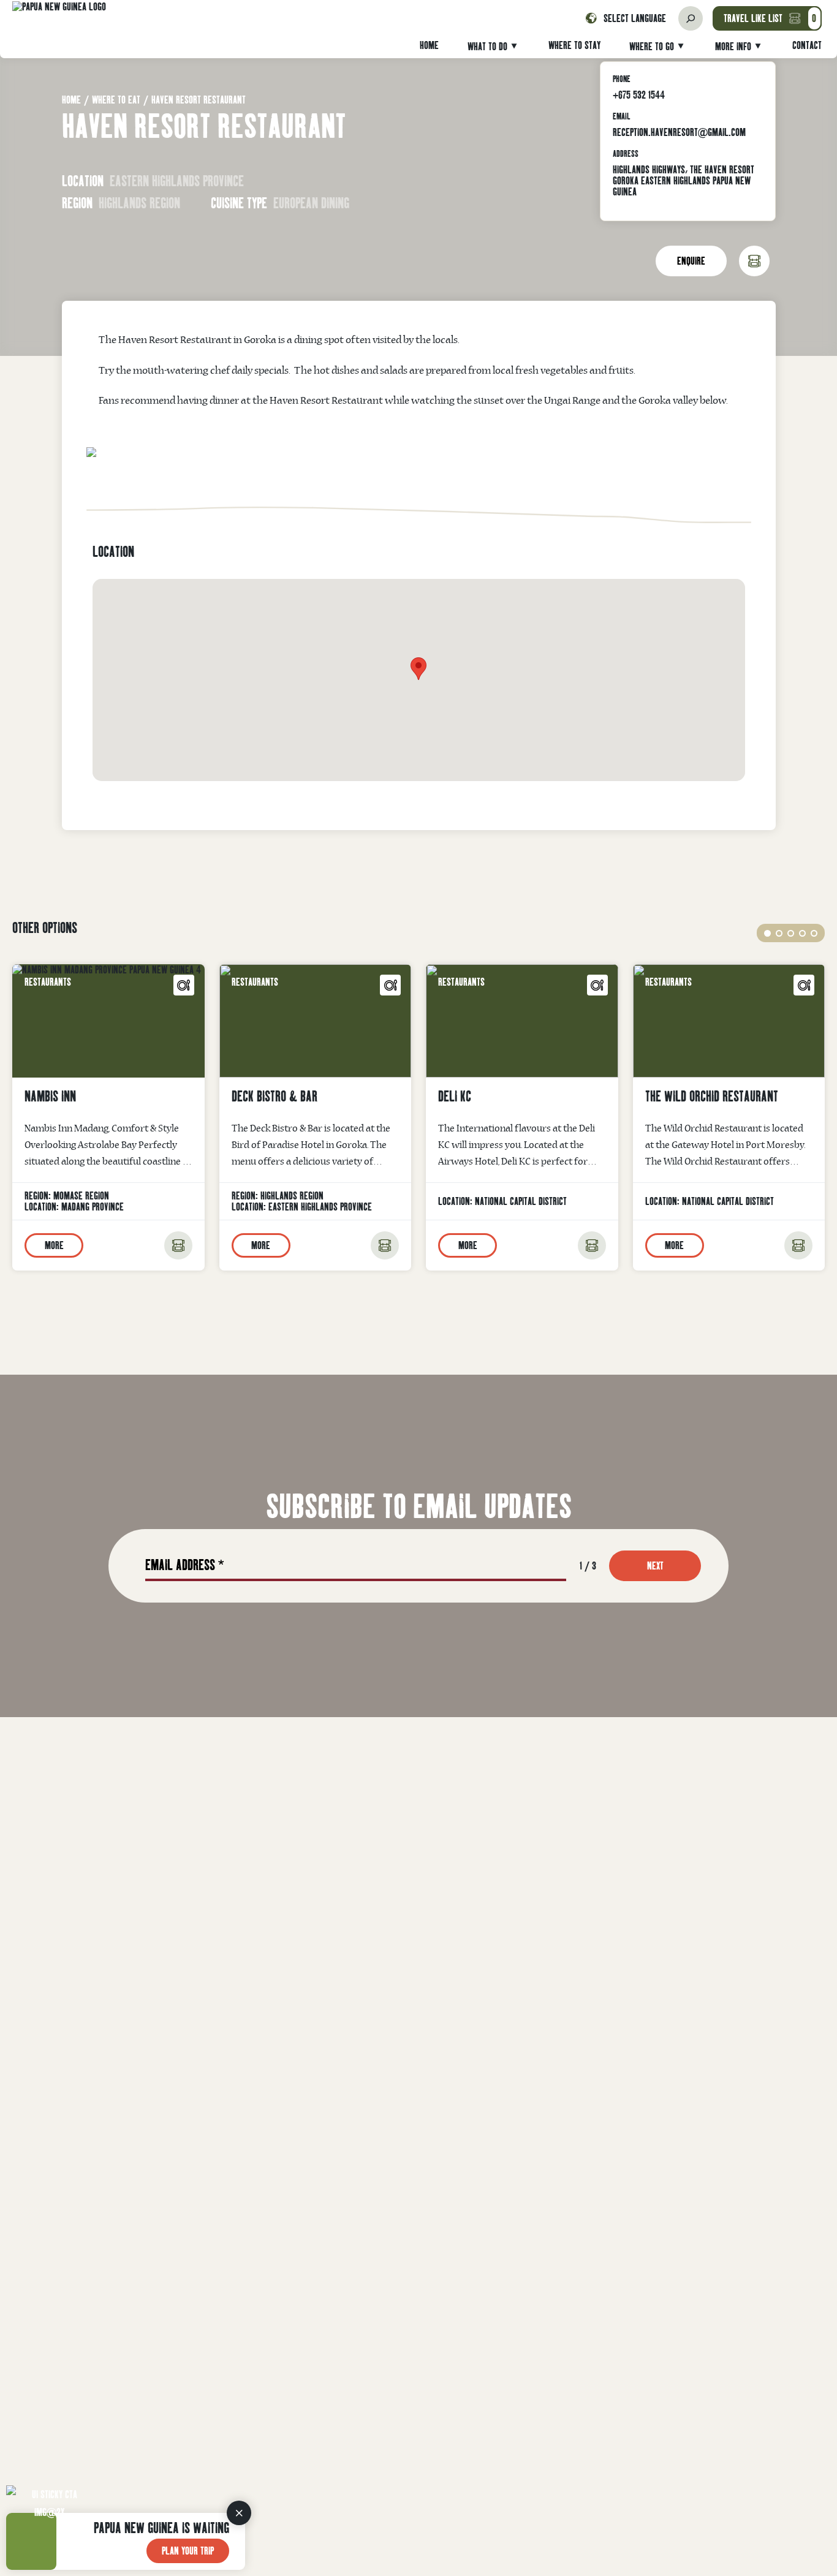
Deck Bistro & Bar (275, 1096)
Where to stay (574, 45)
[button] (767, 933)
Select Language (635, 18)
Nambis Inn (50, 1096)
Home (429, 45)
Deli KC (455, 1096)
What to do (487, 46)
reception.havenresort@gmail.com (679, 132)
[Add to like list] (178, 1245)
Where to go (652, 46)
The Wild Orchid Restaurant (712, 1096)
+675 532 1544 (639, 95)
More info (733, 46)
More (54, 1245)
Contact (807, 45)
